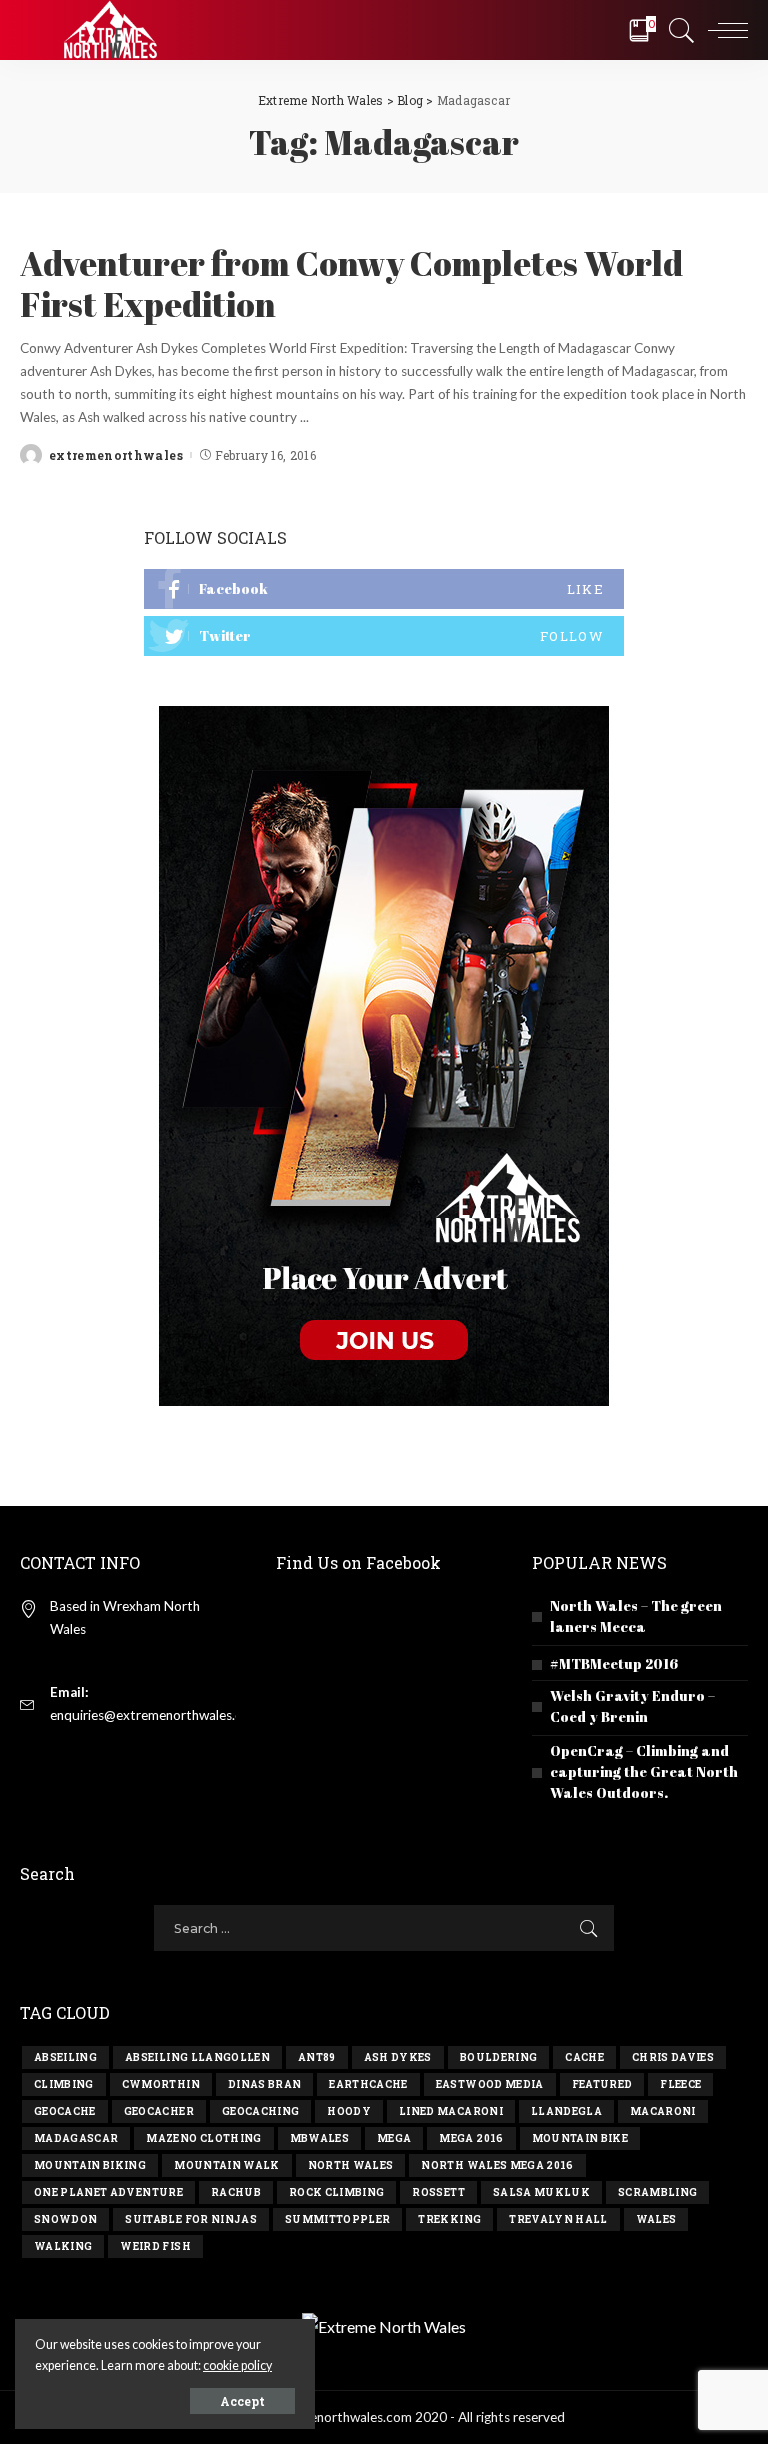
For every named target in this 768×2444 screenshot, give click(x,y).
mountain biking (90, 2165)
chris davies (673, 2057)
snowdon (65, 2219)
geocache (65, 2111)
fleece (680, 2084)
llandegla (566, 2111)
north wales (351, 2165)
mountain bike (580, 2138)
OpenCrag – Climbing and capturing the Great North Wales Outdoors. (644, 1771)
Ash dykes (398, 2057)
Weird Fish (155, 2246)
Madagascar (76, 2138)
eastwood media (490, 2084)
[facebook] (384, 589)
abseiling (65, 2057)
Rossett (438, 2192)
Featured (602, 2084)
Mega (394, 2138)
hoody (349, 2111)
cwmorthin (161, 2084)
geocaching (260, 2111)
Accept (242, 2401)
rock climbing (336, 2192)
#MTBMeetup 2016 (614, 1663)
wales (656, 2219)
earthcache (368, 2084)
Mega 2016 (471, 2138)
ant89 (317, 2057)
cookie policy (237, 2365)
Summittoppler (337, 2219)
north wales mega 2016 (497, 2165)
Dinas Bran (264, 2084)
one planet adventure (108, 2192)
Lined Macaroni (451, 2111)
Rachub (236, 2192)
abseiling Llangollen (197, 2057)
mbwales (319, 2138)
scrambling (657, 2192)
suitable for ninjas (191, 2219)
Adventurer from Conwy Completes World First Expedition (351, 283)
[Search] (677, 30)
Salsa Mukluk (541, 2192)
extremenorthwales (116, 455)
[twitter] (384, 636)
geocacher (159, 2111)
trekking (449, 2219)
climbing (64, 2084)
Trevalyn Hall (558, 2219)
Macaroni (663, 2111)
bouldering (498, 2057)
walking (63, 2246)
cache (584, 2057)
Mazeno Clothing (203, 2138)
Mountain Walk (226, 2165)
